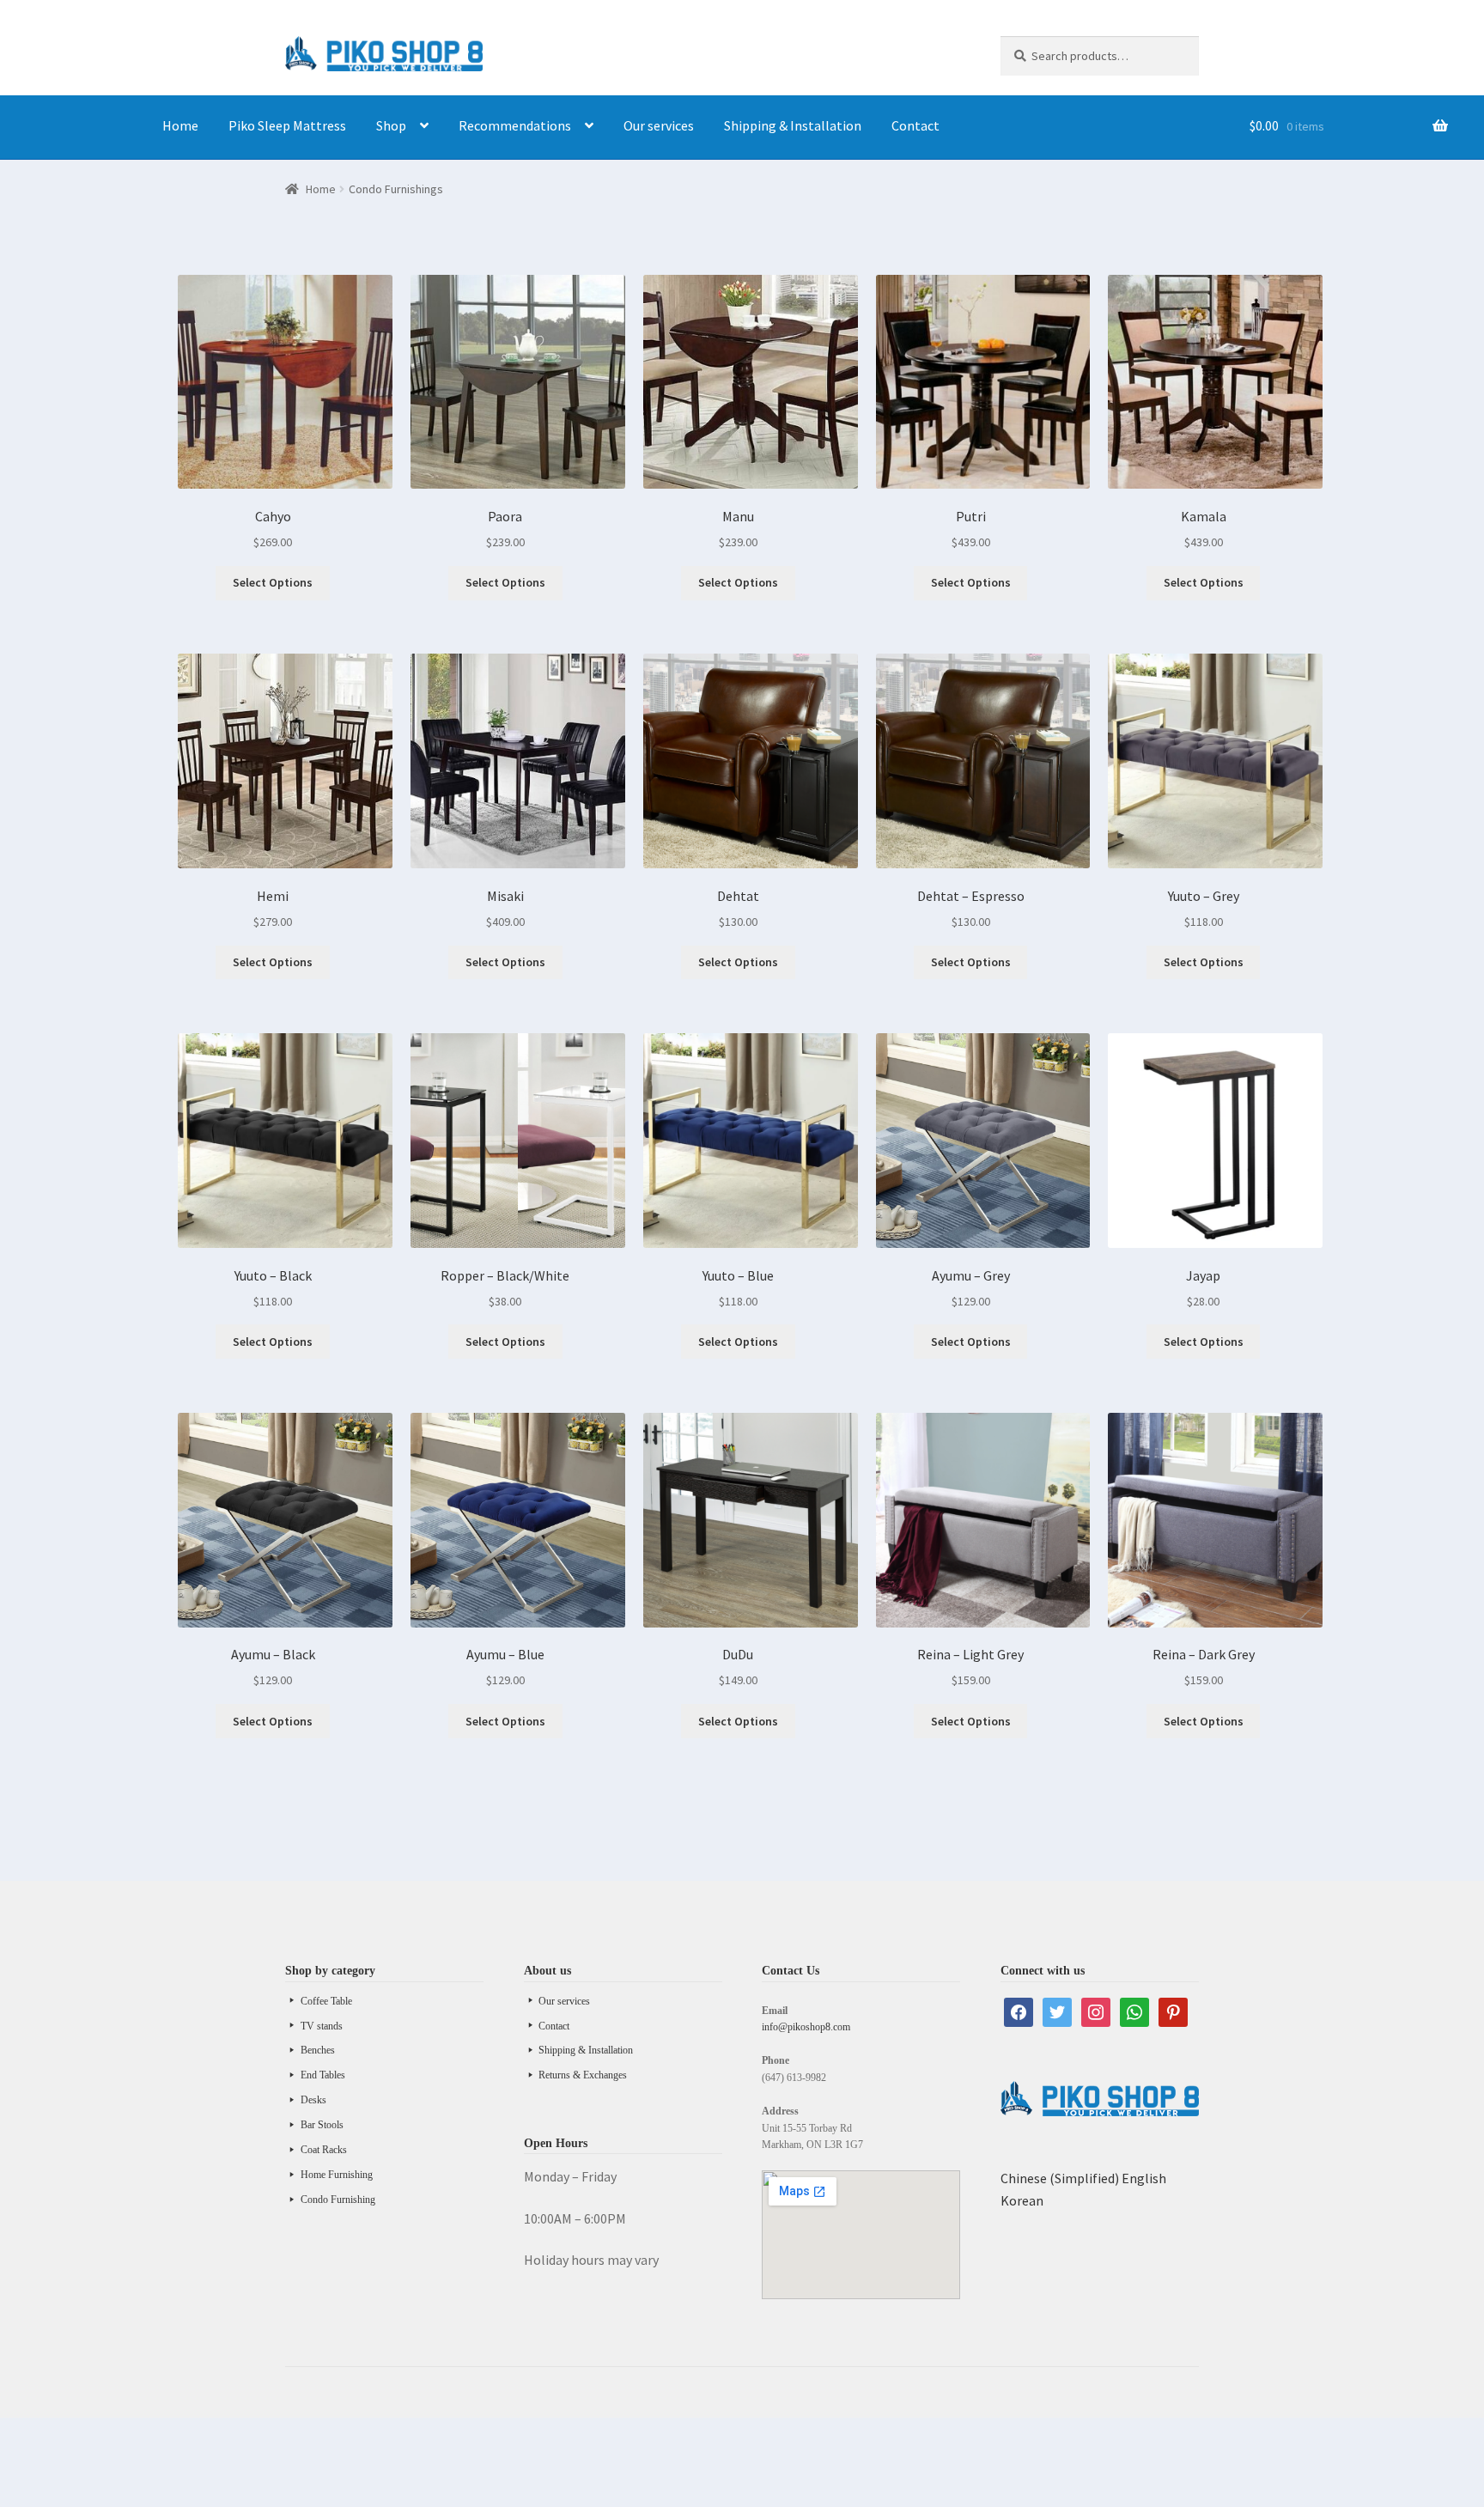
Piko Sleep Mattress (287, 125)
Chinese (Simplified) (1060, 2178)
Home (180, 125)
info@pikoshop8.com (806, 2027)
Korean (1022, 2200)
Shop (391, 125)
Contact (915, 125)
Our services (659, 125)
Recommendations (515, 125)
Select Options (273, 582)
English (1144, 2178)
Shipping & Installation (793, 125)
